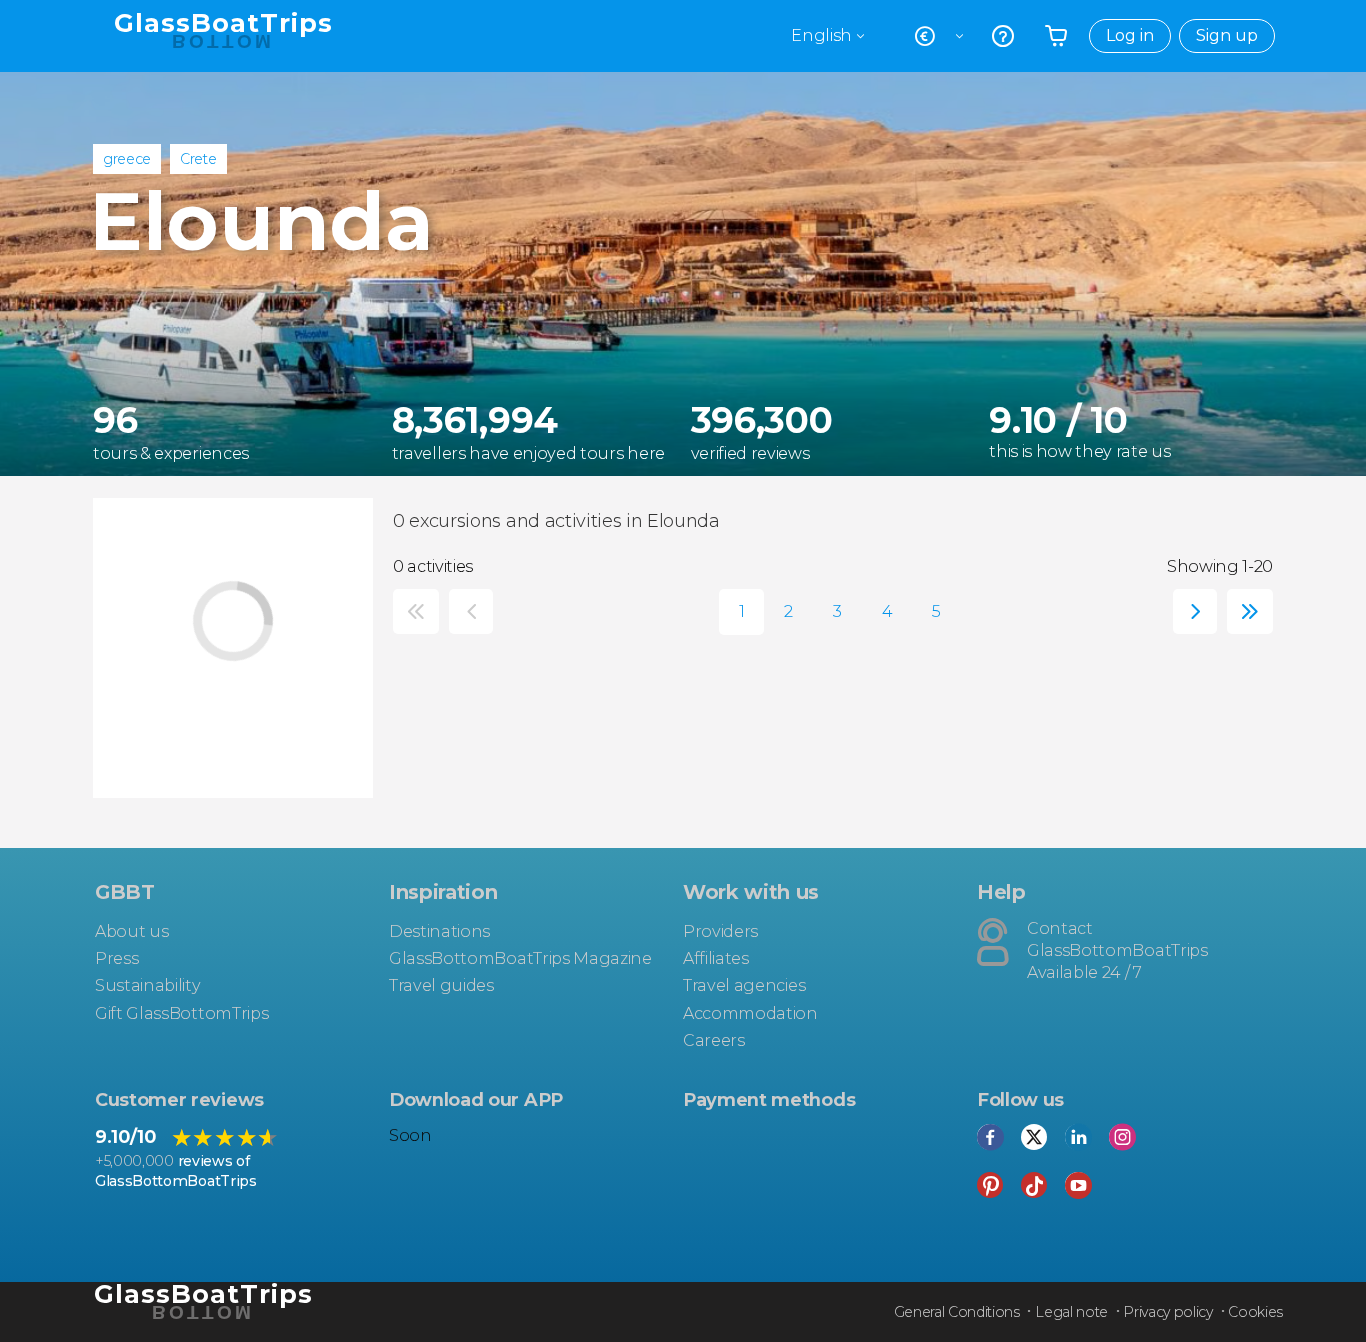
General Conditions (957, 1312)
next (1190, 611)
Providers (720, 931)
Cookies (1255, 1312)
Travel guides (441, 985)
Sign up (1227, 35)
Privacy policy (1168, 1312)
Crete (198, 159)
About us (131, 931)
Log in (1130, 35)
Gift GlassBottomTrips (181, 1013)
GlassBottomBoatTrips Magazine (520, 958)
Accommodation (750, 1013)
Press (116, 958)
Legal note (1071, 1312)
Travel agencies (744, 985)
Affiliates (716, 958)
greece (127, 159)
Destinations (439, 931)
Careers (714, 1040)
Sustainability (148, 985)
